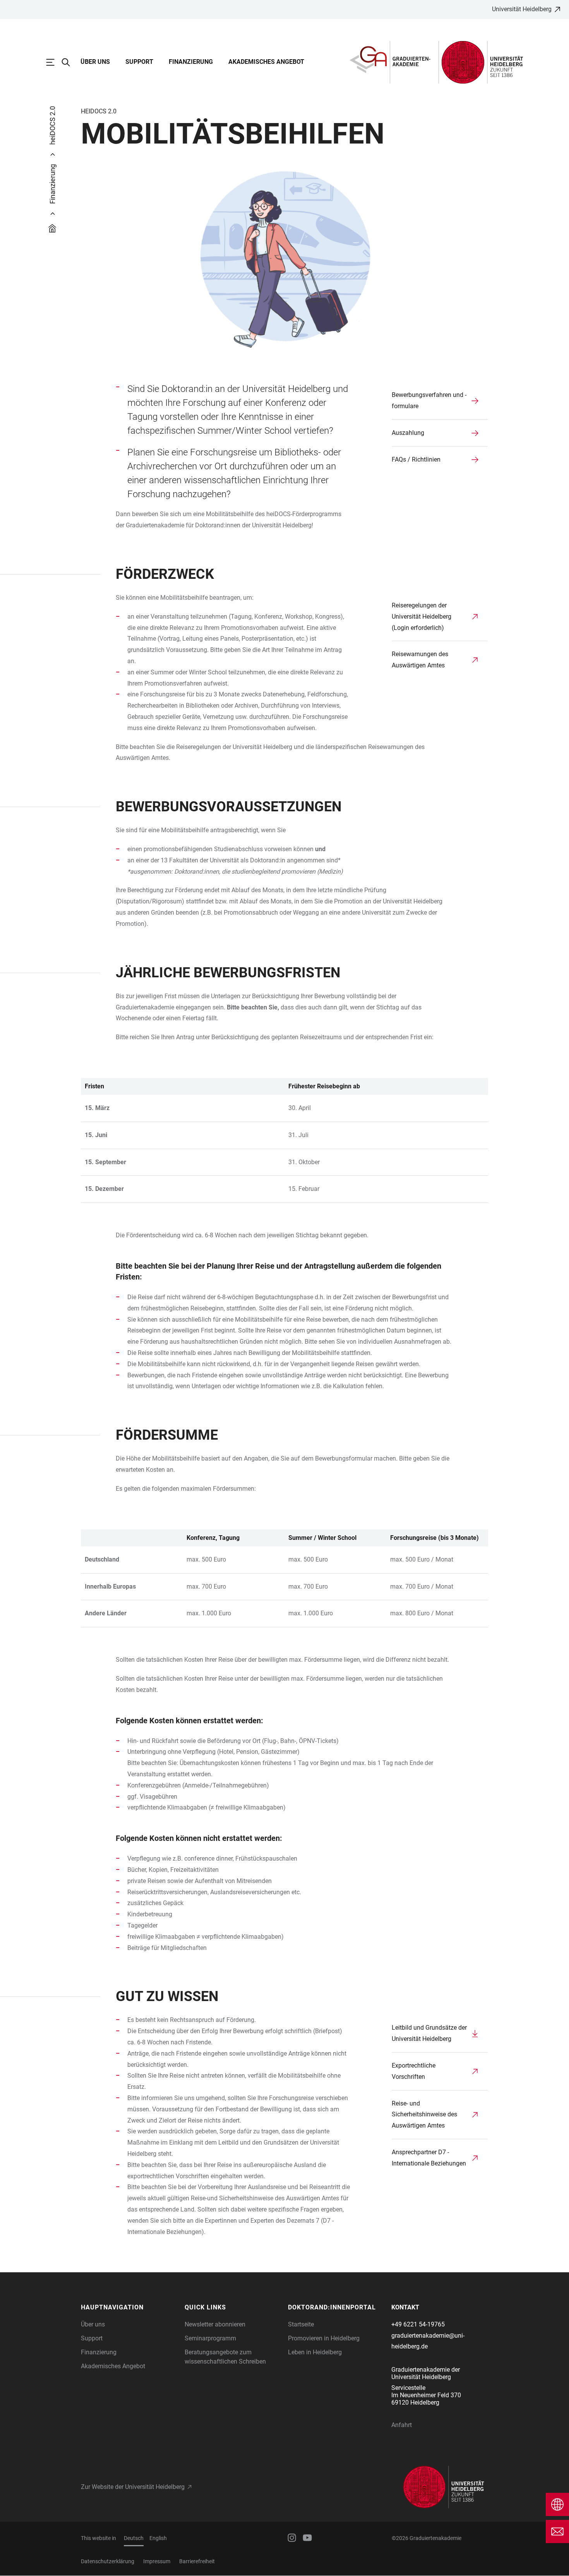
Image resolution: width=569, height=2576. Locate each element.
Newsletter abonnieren (215, 2324)
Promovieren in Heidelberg (324, 2338)
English (158, 2538)
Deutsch (134, 2538)
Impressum (157, 2561)
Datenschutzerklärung (108, 2561)
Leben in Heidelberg (315, 2352)
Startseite (301, 2324)
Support (139, 62)
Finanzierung (191, 62)
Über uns (95, 62)
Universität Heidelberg (522, 9)
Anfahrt (402, 2425)
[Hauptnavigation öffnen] (54, 62)
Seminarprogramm (210, 2338)
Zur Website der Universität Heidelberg (133, 2487)
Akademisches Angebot (266, 62)
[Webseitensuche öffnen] (70, 62)
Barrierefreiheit (197, 2561)
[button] (129, 2307)
